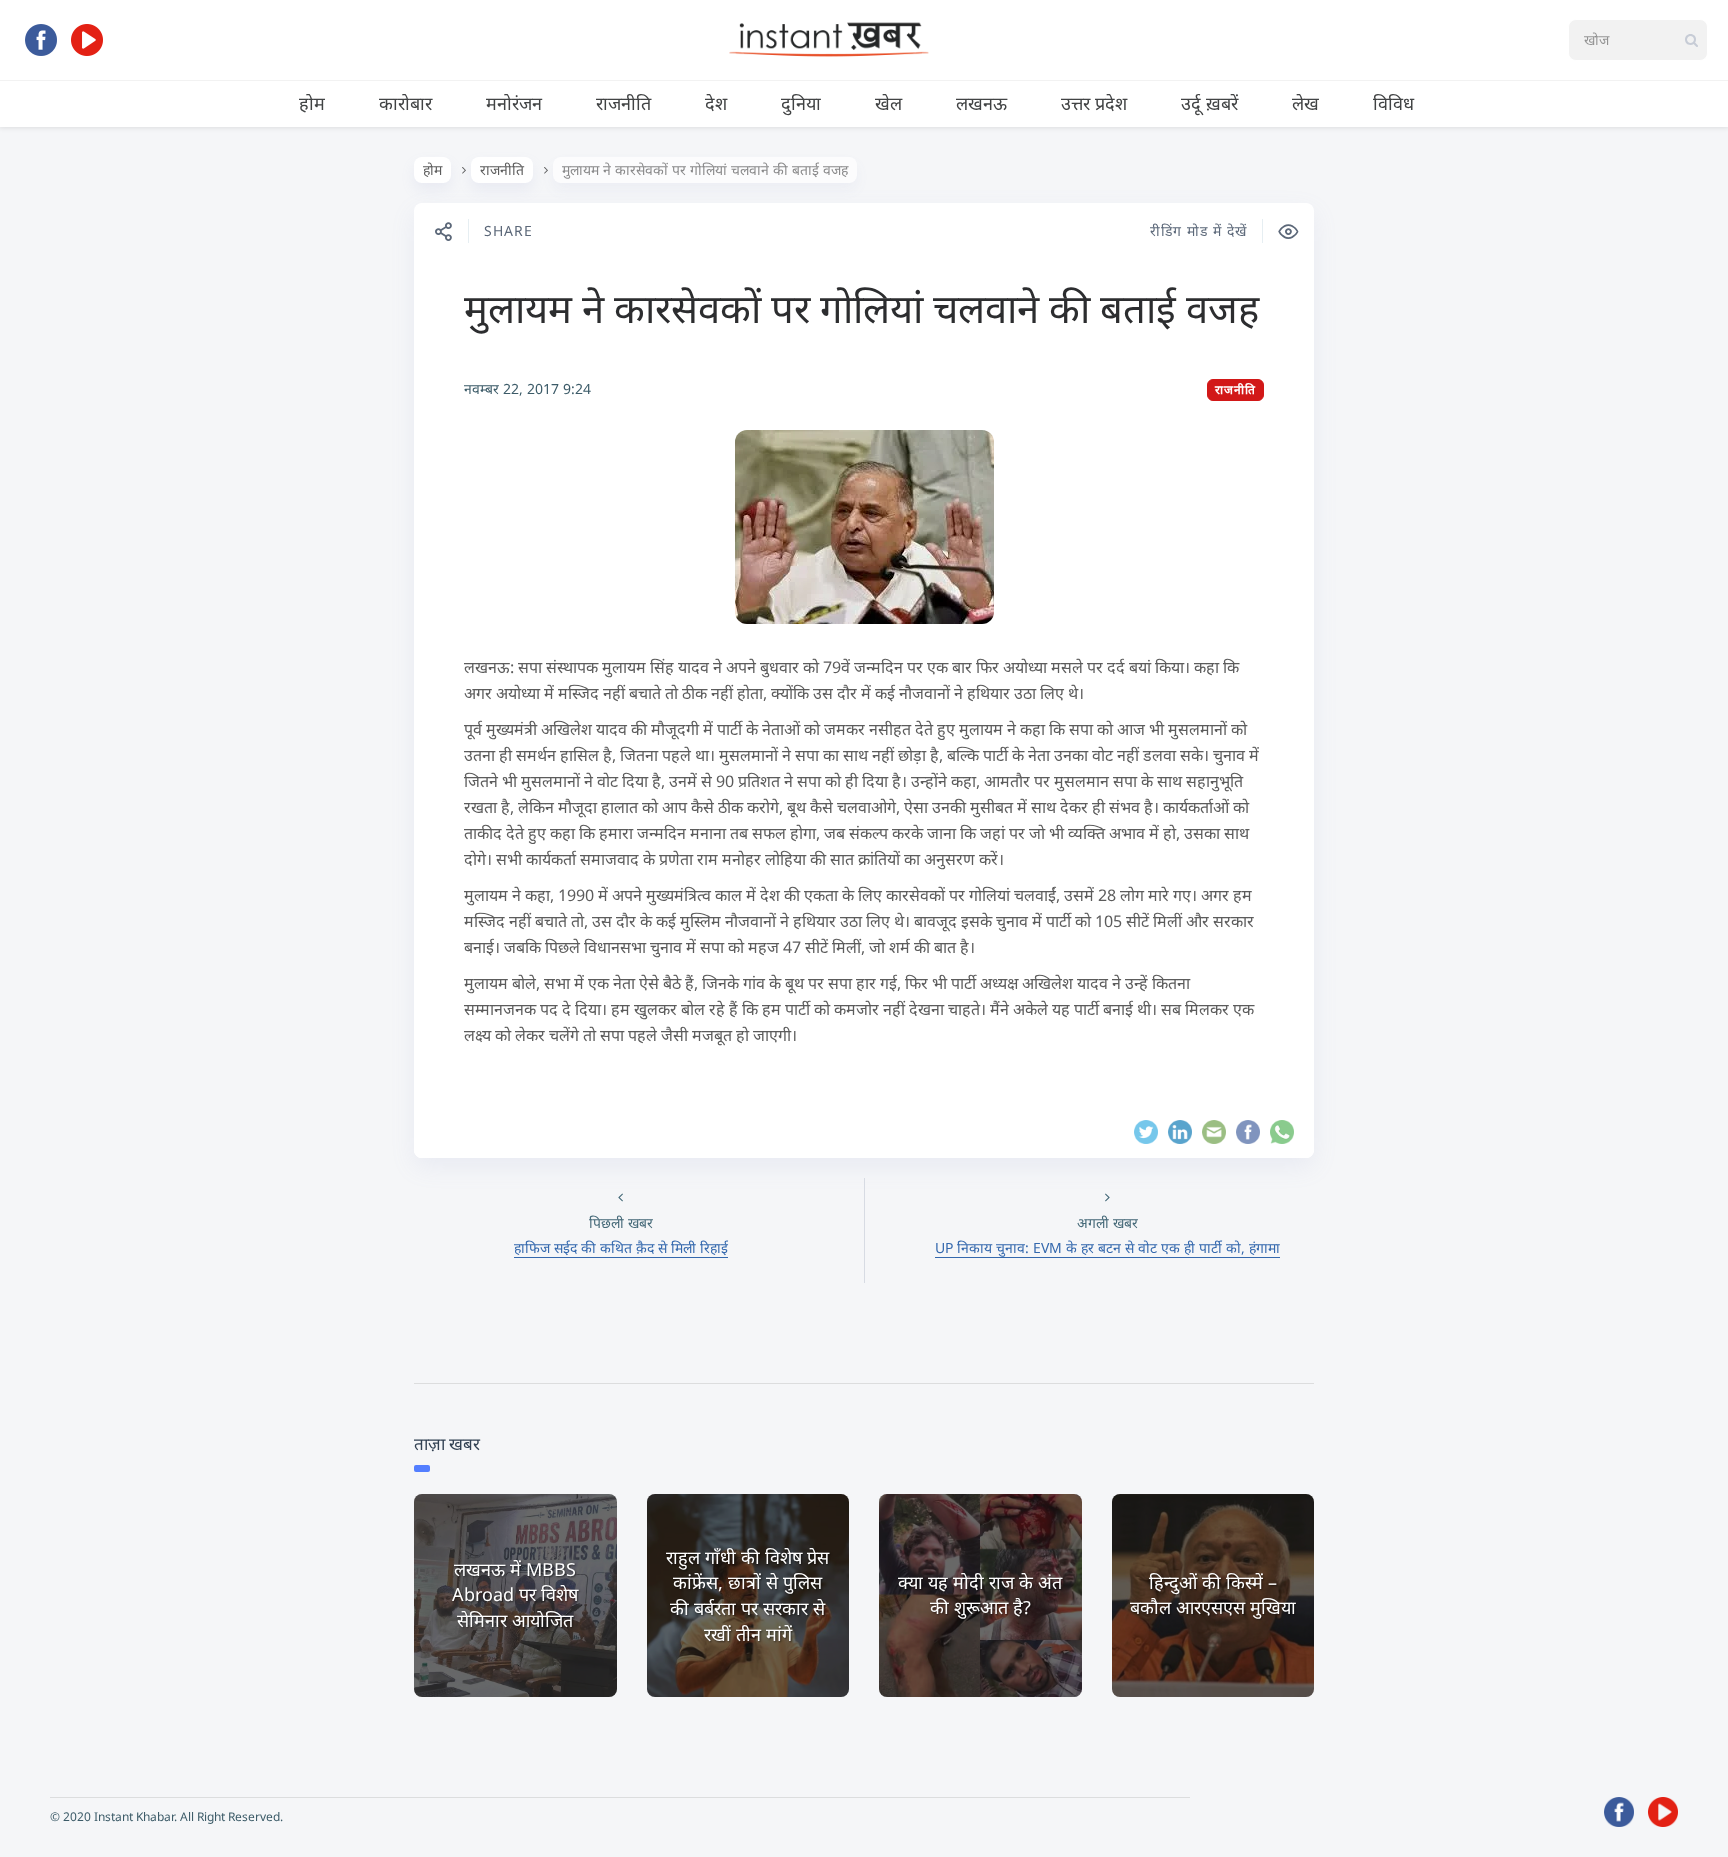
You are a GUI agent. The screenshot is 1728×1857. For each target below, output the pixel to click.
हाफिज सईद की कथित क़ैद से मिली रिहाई (621, 1247)
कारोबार (405, 103)
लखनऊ (981, 103)
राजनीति (623, 103)
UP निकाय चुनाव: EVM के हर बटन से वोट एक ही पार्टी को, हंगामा (1107, 1247)
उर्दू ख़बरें (1209, 103)
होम (312, 103)
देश (716, 103)
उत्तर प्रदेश (1094, 103)
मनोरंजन (514, 103)
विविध (1393, 103)
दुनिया (801, 103)
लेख (1305, 103)
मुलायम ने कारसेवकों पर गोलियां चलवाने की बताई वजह (861, 307)
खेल (888, 103)
